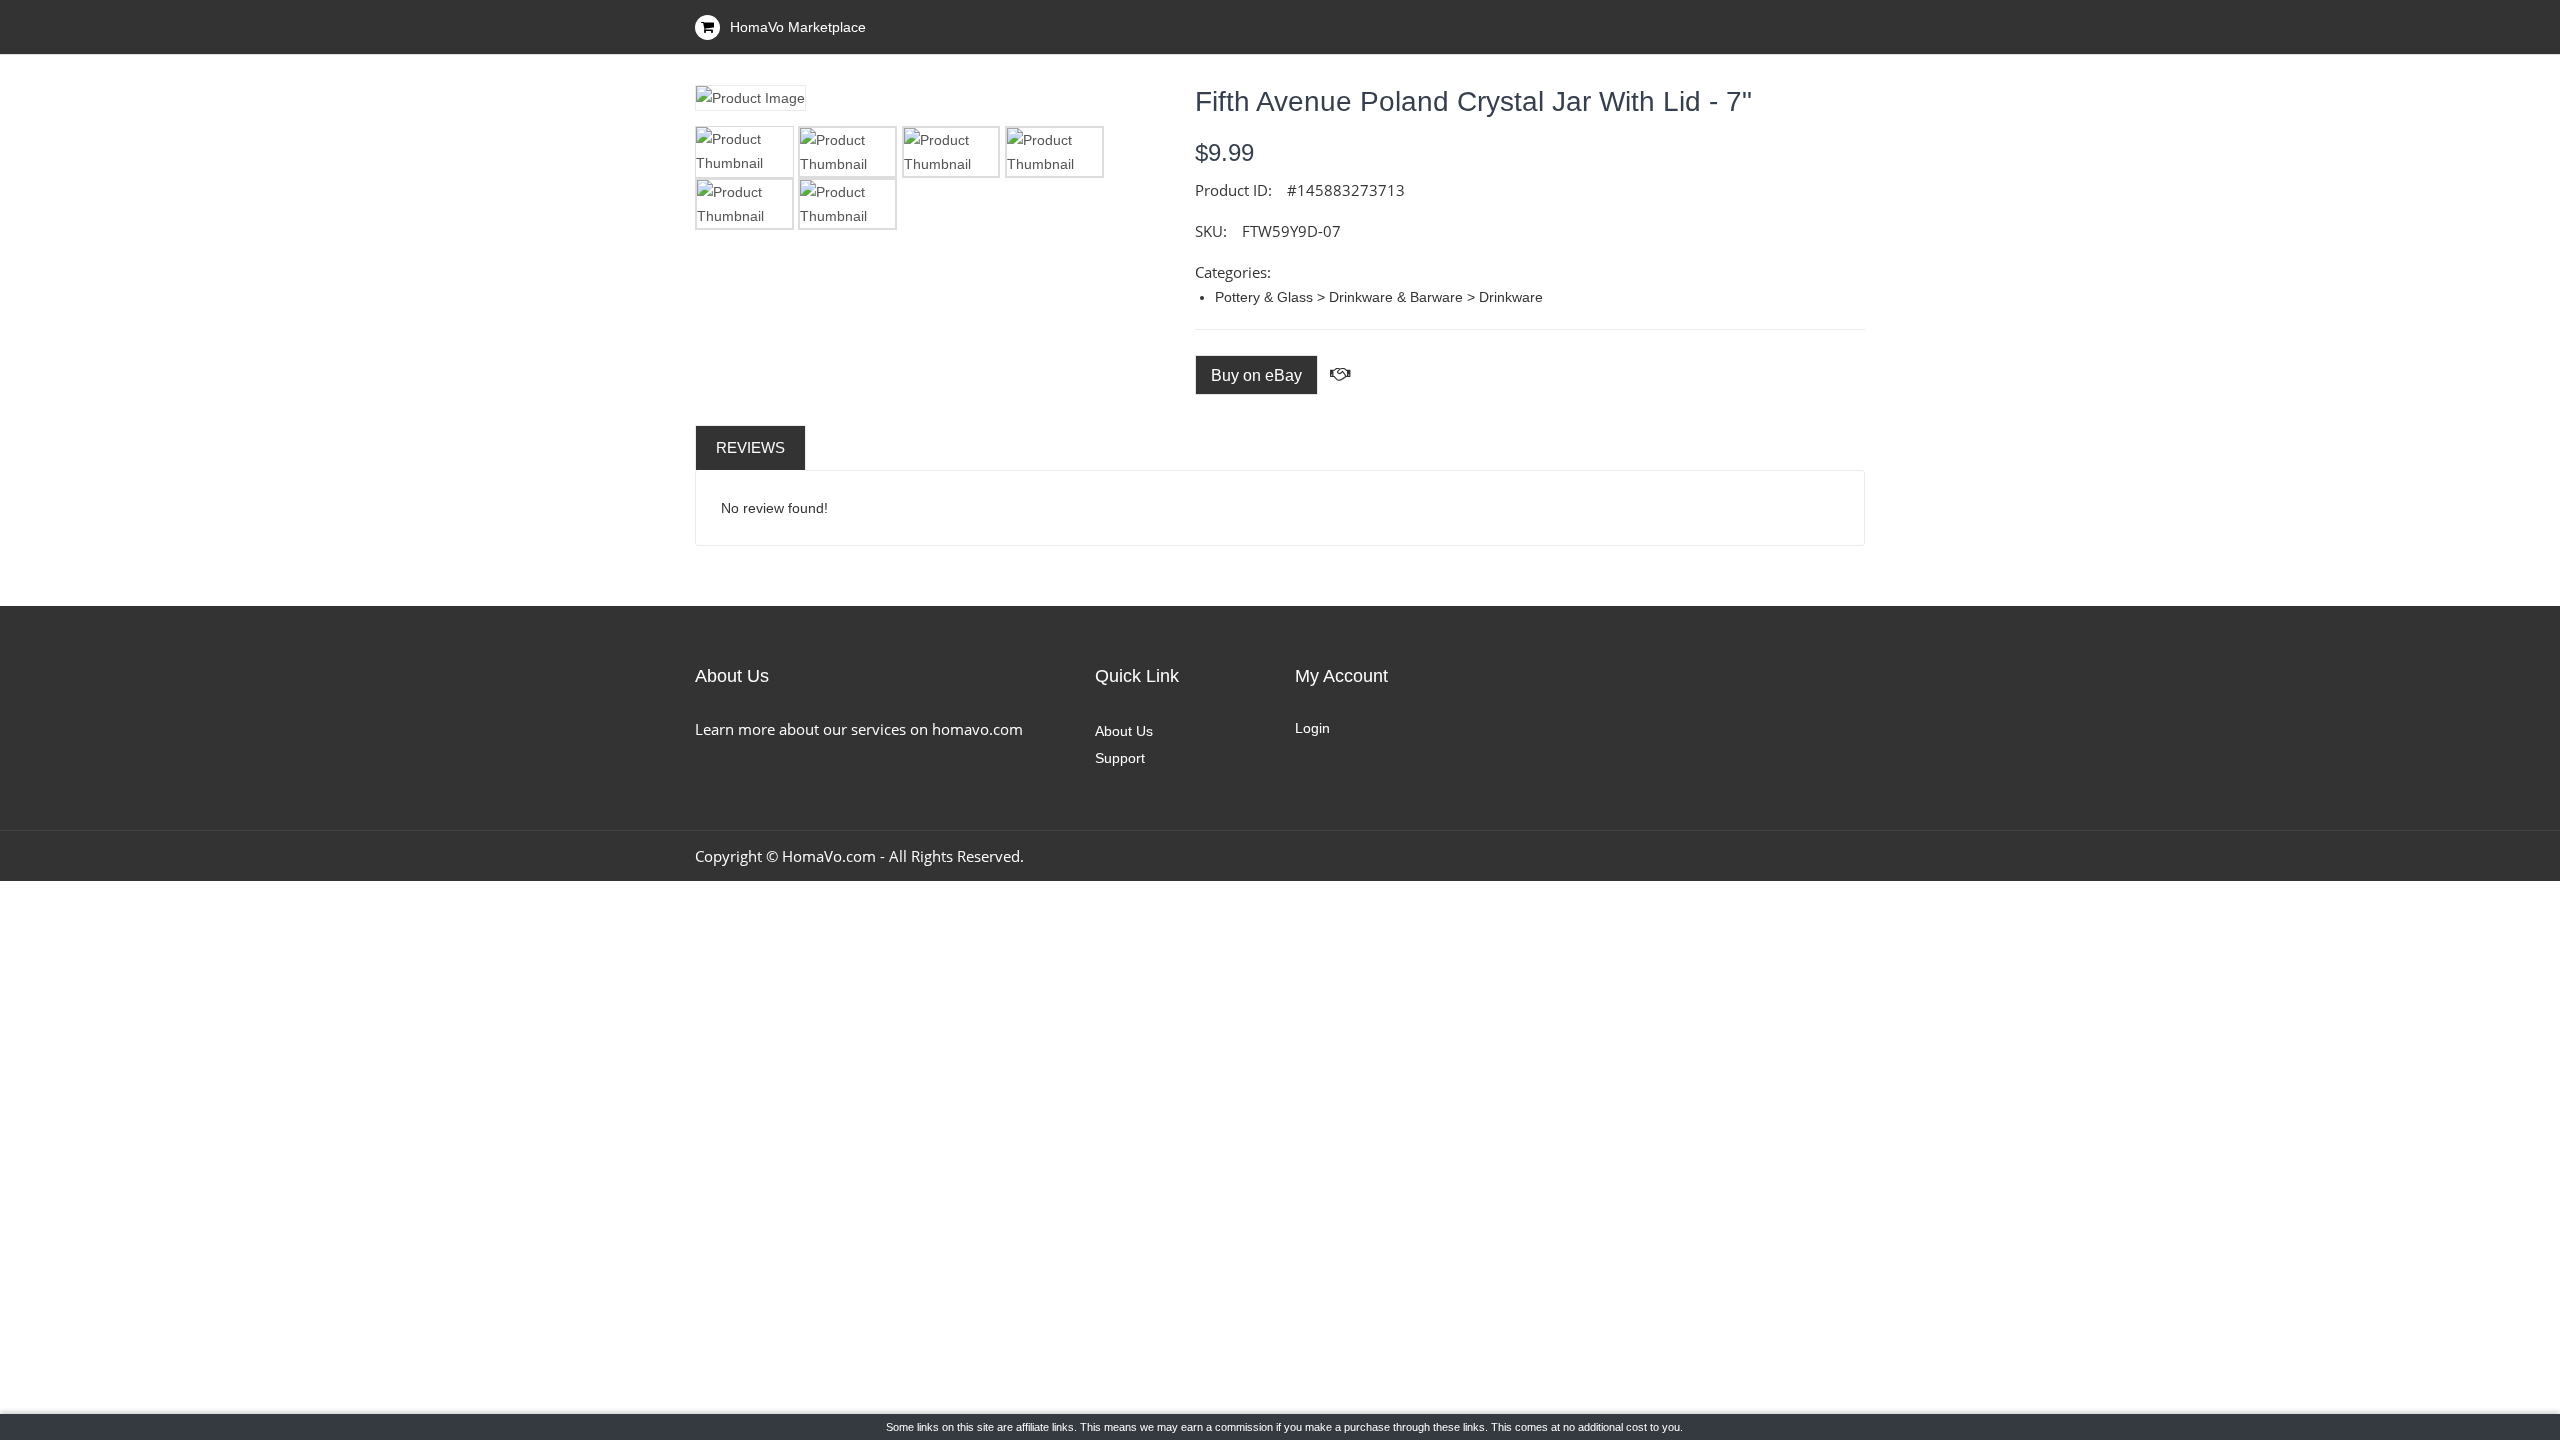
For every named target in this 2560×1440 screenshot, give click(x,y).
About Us (1124, 731)
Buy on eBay (1256, 375)
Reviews (750, 447)
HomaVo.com (829, 856)
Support (1120, 758)
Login (1312, 728)
